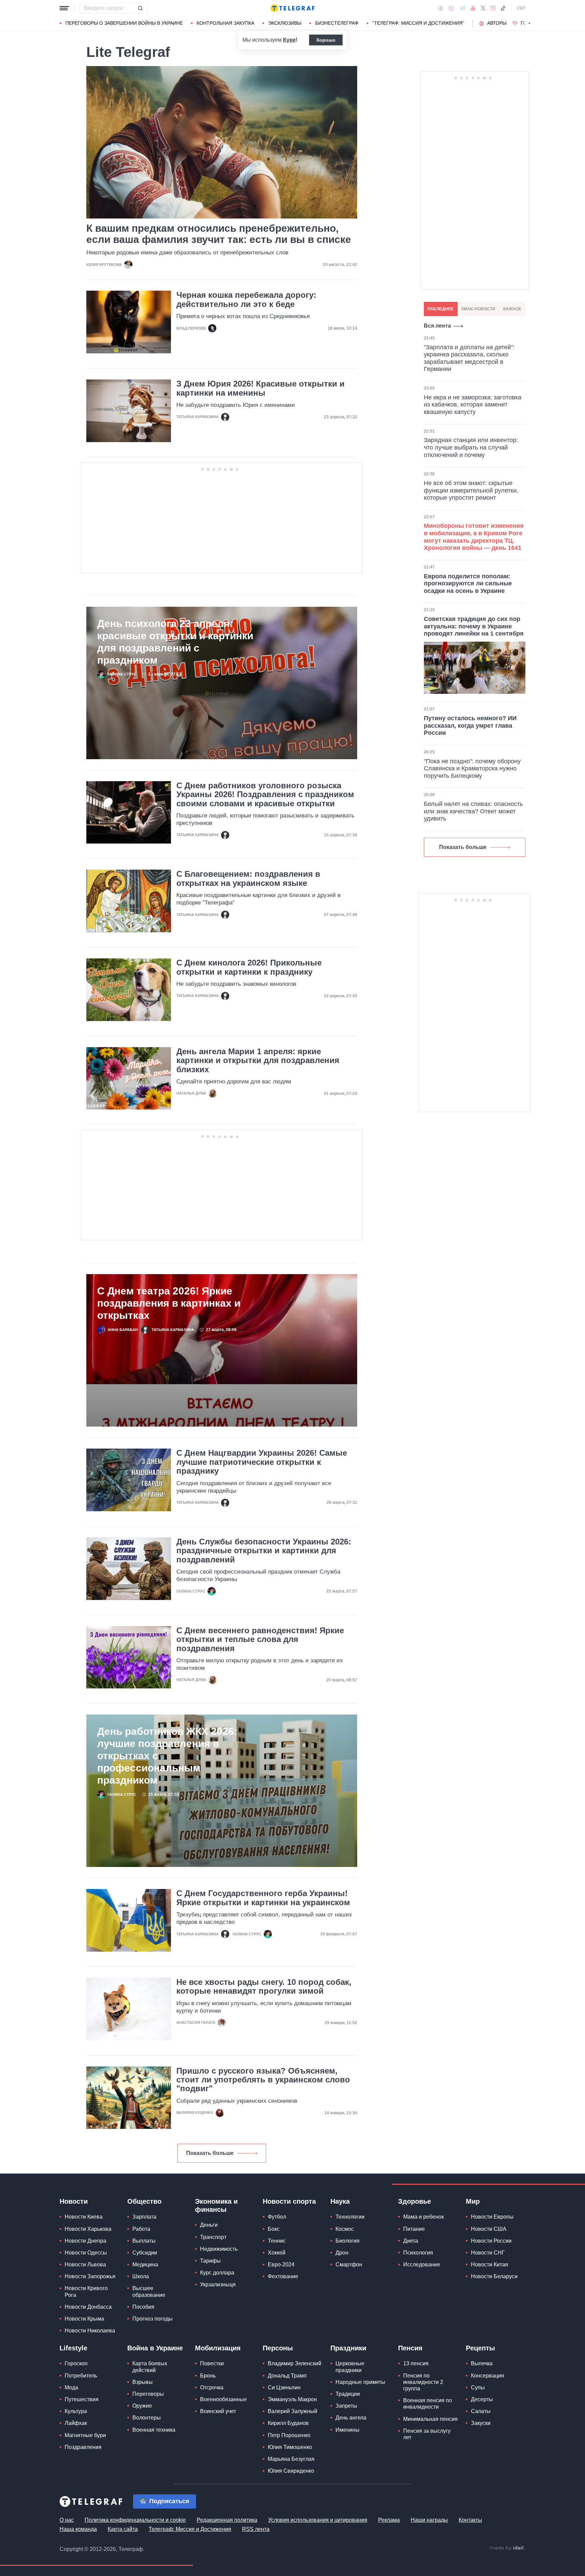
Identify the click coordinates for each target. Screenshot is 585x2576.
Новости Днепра (85, 2241)
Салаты (481, 2411)
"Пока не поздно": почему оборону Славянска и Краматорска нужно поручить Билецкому (472, 768)
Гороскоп (76, 2363)
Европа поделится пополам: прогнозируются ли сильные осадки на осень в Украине (468, 584)
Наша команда (78, 2529)
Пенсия (410, 2348)
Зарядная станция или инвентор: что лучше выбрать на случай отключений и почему (471, 447)
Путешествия (82, 2399)
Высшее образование (149, 2291)
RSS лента (256, 2529)
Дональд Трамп (287, 2376)
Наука (340, 2201)
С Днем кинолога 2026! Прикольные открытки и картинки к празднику (249, 967)
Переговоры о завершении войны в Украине (124, 23)
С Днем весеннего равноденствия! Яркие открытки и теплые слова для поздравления (260, 1639)
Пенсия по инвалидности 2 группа (423, 2382)
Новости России (491, 2241)
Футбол (277, 2217)
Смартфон (349, 2265)
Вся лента (437, 326)
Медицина (145, 2265)
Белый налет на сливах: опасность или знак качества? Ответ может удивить (473, 811)
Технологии (350, 2217)
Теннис (277, 2241)
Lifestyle (73, 2348)
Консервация (487, 2376)
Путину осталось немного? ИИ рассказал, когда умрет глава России (470, 725)
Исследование (422, 2265)
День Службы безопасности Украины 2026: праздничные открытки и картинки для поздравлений (264, 1551)
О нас (67, 2520)
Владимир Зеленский (295, 2363)
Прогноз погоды (153, 2319)
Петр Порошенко (289, 2435)
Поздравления (83, 2447)
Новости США (489, 2229)
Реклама (389, 2520)
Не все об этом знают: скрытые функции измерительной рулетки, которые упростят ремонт (471, 490)
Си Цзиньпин (284, 2387)
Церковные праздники (350, 2367)
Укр (521, 8)
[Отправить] (140, 8)
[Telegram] (462, 8)
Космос (345, 2229)
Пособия (143, 2307)
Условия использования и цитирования (318, 2520)
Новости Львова (85, 2265)
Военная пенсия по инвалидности (428, 2404)
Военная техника (154, 2430)
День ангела (351, 2418)
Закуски (481, 2423)
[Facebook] (441, 8)
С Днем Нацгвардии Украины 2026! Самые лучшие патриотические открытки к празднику (262, 1462)
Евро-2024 (281, 2265)
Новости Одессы (86, 2253)
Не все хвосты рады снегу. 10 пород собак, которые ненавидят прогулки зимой (264, 1987)
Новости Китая (490, 2265)
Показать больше (210, 2153)
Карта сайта (123, 2529)
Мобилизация (218, 2348)
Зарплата (144, 2217)
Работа (141, 2229)
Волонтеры (147, 2418)
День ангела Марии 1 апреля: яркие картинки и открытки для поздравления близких (258, 1061)
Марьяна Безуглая (291, 2459)
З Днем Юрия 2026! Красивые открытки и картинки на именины (261, 388)
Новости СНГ (488, 2253)
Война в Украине (155, 2348)
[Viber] (451, 8)
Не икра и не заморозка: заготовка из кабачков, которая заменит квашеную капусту (473, 405)
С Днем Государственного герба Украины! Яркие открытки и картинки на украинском (263, 1898)
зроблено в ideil (507, 2548)
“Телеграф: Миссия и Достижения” (418, 23)
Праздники (348, 2348)
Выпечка (482, 2363)
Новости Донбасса (88, 2307)
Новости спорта (289, 2201)
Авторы (497, 23)
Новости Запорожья (90, 2276)
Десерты (482, 2399)
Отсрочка (212, 2387)
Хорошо (326, 40)
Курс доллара (217, 2273)
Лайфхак (76, 2423)
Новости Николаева (90, 2331)
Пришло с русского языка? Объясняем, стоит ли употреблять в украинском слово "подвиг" (263, 2080)
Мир (473, 2201)
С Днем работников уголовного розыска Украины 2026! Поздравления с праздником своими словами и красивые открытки (265, 795)
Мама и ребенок (424, 2217)
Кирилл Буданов (288, 2423)
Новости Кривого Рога (86, 2291)
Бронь (208, 2376)
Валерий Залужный (292, 2411)
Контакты (470, 2520)
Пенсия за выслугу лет (427, 2434)
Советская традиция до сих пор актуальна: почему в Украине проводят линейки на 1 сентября (474, 626)
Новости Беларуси (494, 2276)
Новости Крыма (84, 2319)
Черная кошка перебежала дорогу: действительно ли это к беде (246, 299)
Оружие (142, 2406)
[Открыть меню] (64, 8)
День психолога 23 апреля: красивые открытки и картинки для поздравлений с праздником (175, 642)
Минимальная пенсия (430, 2419)
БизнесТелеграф (337, 23)
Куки (289, 40)
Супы (478, 2387)
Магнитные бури (85, 2435)
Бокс (274, 2229)
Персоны (278, 2348)
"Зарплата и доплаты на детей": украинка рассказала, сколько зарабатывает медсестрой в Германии (469, 358)
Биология (348, 2241)
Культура (76, 2411)
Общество (144, 2201)
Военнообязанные (223, 2399)
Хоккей (277, 2253)
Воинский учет (218, 2411)
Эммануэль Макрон (292, 2399)
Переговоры (148, 2394)
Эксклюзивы (285, 23)
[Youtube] (473, 8)
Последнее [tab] (441, 309)
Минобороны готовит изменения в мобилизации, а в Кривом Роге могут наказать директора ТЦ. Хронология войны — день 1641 (474, 537)
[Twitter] (483, 8)
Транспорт (213, 2237)
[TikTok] (503, 8)
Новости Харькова (88, 2229)
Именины (348, 2430)
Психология (418, 2253)
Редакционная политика (227, 2520)
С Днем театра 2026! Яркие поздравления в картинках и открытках (169, 1303)
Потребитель (81, 2376)
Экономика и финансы (216, 2205)
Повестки (212, 2363)
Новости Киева (84, 2217)
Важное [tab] (512, 309)
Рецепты (480, 2348)
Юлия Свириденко (291, 2471)
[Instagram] (493, 8)
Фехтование (283, 2276)
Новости (74, 2201)
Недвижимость (219, 2249)
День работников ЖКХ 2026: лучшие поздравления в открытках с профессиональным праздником (167, 1756)
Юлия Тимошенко (290, 2447)
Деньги (209, 2225)
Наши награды (429, 2520)
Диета (411, 2241)
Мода (71, 2387)
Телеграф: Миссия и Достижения (190, 2529)
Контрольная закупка (225, 23)
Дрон (342, 2253)
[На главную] (292, 8)
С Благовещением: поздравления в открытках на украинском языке (248, 878)
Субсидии (145, 2253)
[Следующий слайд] (529, 23)
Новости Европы (492, 2217)
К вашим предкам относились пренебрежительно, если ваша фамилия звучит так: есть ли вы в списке (219, 234)
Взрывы (143, 2382)
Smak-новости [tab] (478, 309)
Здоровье (415, 2201)
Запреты (346, 2406)
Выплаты (144, 2241)
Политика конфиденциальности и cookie (135, 2520)
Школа (141, 2276)
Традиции (348, 2394)
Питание (414, 2229)
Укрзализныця (218, 2284)
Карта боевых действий (150, 2367)
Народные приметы (360, 2382)
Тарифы (210, 2261)
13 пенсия (416, 2363)
